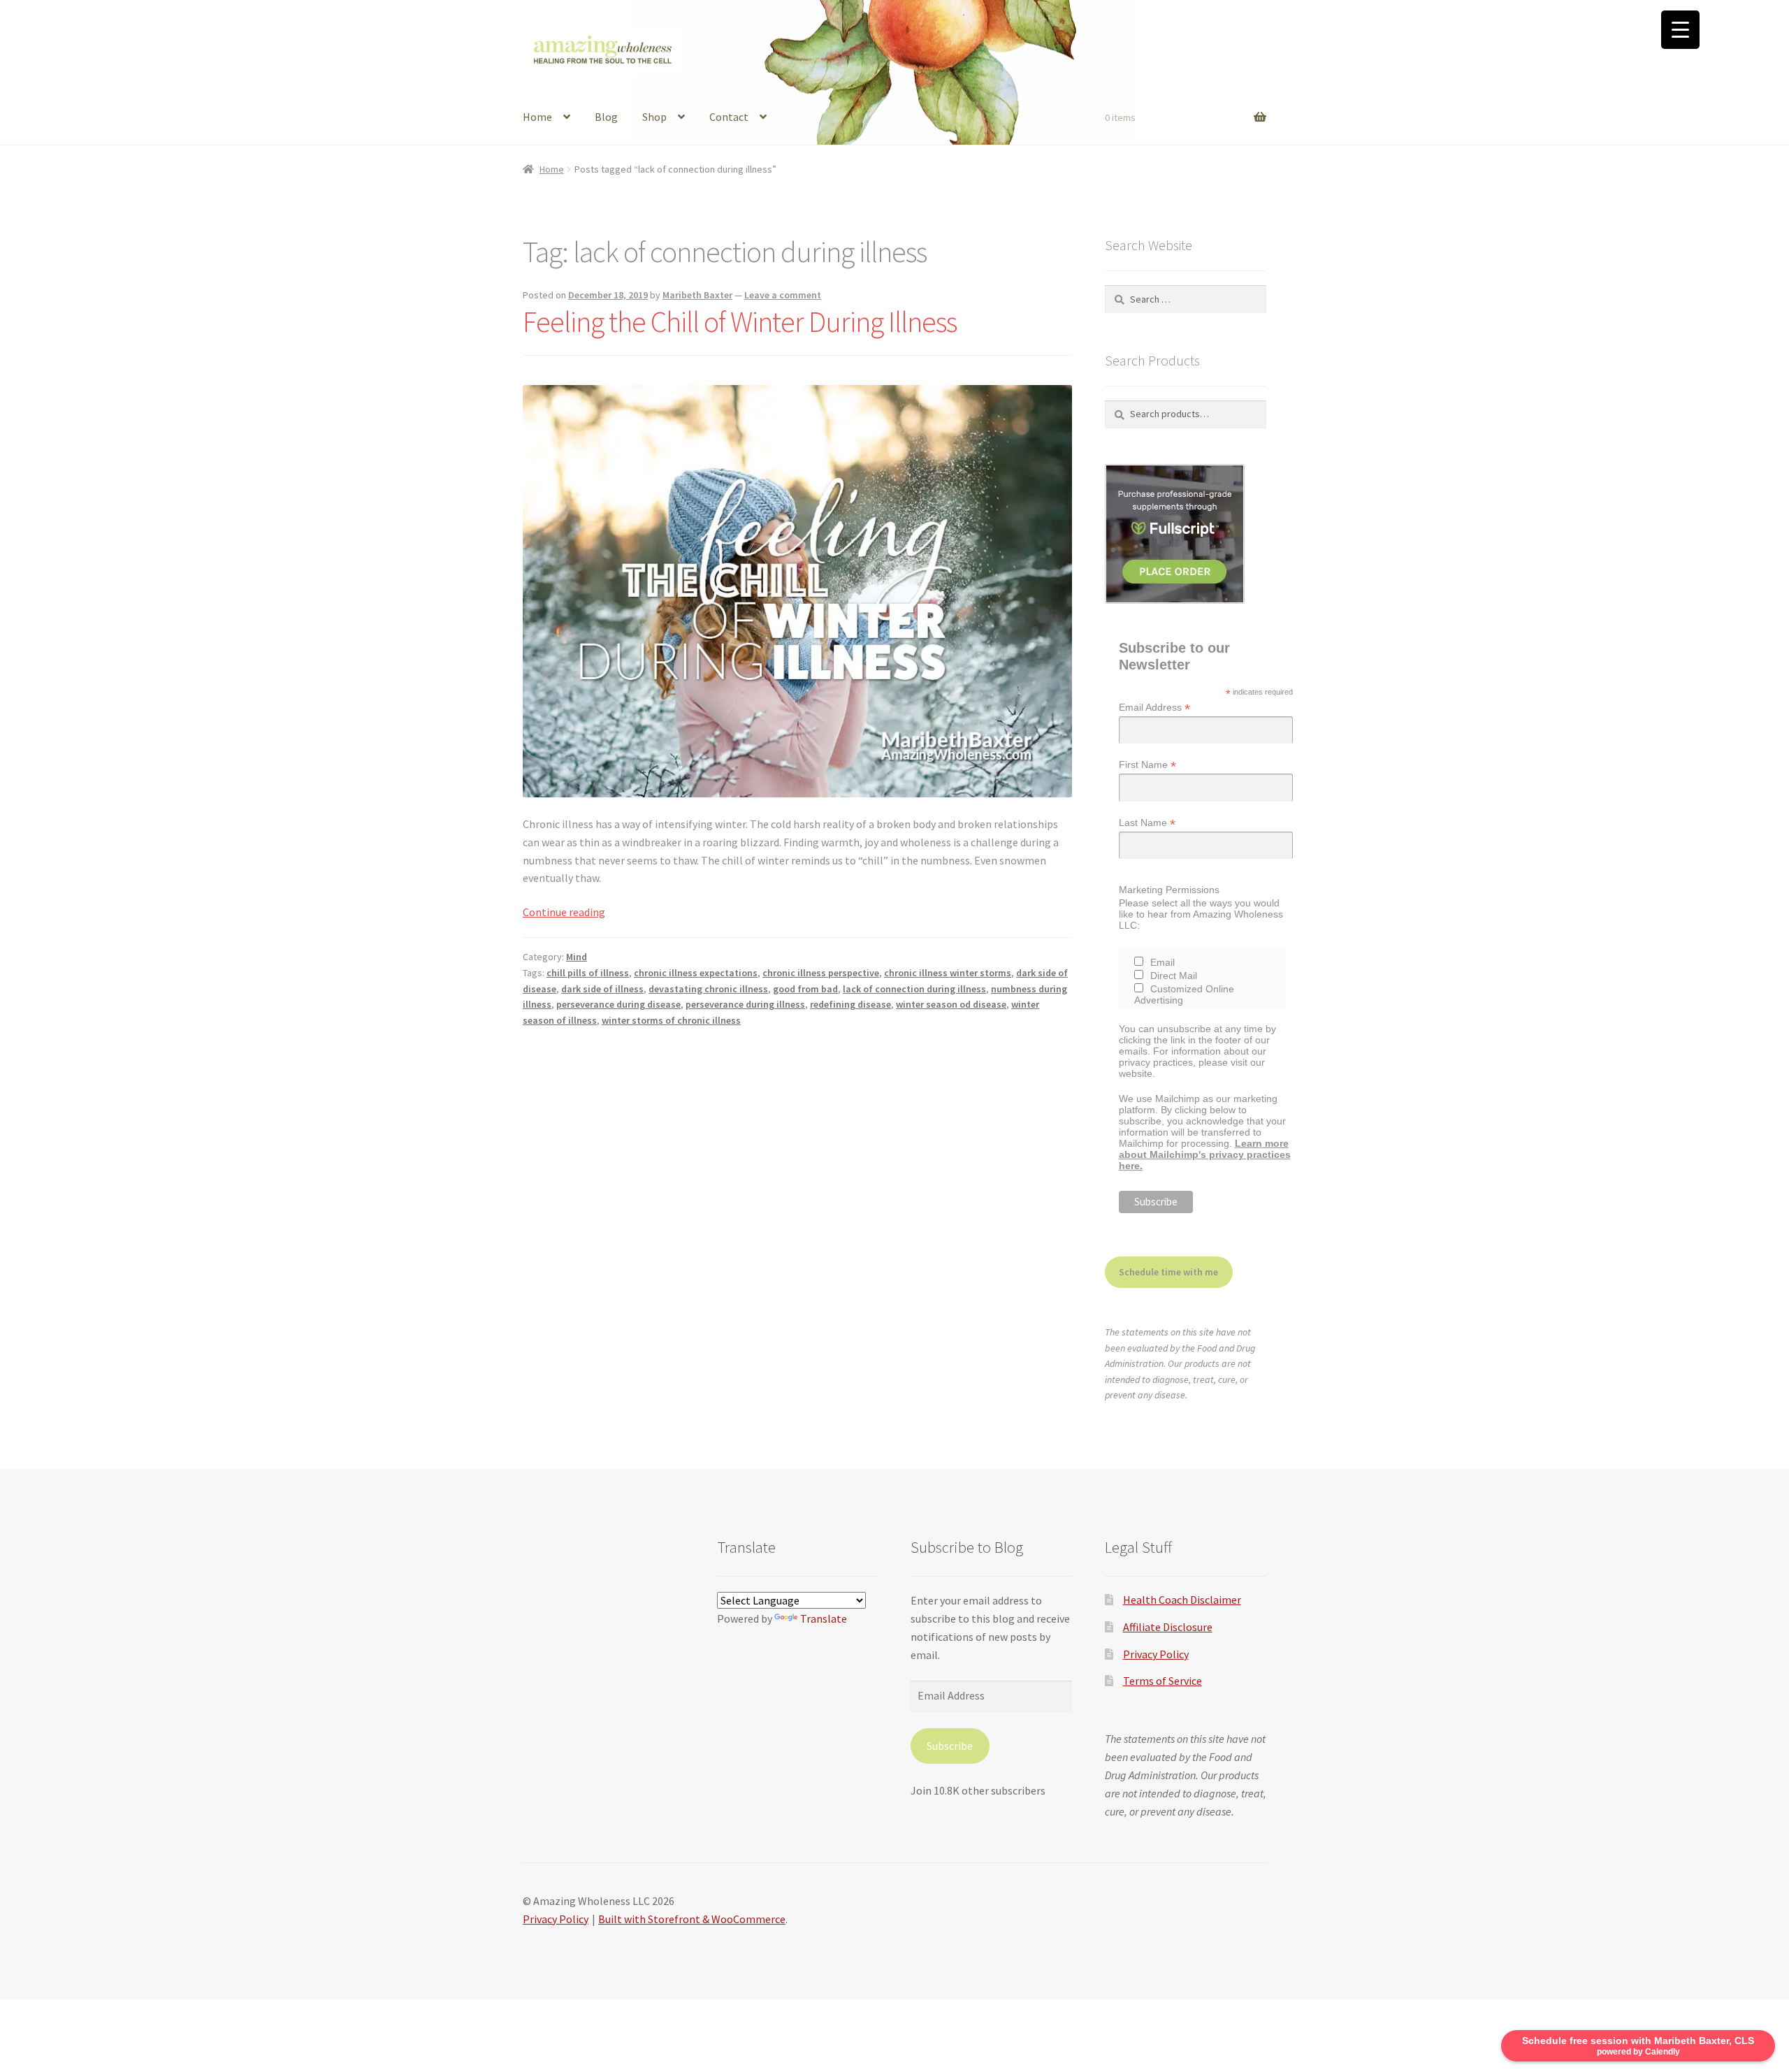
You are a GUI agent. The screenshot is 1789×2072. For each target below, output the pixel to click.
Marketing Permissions (1169, 890)
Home (537, 117)
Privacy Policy (1156, 1654)
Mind (577, 957)
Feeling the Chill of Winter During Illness (740, 321)
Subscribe (950, 1746)
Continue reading (564, 912)
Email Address (1154, 708)
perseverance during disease (618, 1004)
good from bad (805, 989)
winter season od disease (951, 1004)
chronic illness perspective (821, 973)
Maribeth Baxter (697, 295)
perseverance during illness (745, 1004)
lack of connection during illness (914, 989)
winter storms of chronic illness (671, 1020)
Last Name (1147, 823)
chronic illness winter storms (948, 973)
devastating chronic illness (708, 989)
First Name (1147, 765)
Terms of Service (1163, 1681)
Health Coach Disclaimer (1182, 1600)
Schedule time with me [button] (1168, 1272)
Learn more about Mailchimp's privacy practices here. (1205, 1154)
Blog (606, 117)
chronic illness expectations (696, 973)
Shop (654, 117)
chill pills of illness (588, 973)
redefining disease (850, 1004)
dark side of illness (602, 989)
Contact (729, 117)
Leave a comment (783, 295)
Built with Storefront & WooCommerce (692, 1919)
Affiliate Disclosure (1168, 1627)
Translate (824, 1618)
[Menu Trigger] (1680, 30)
